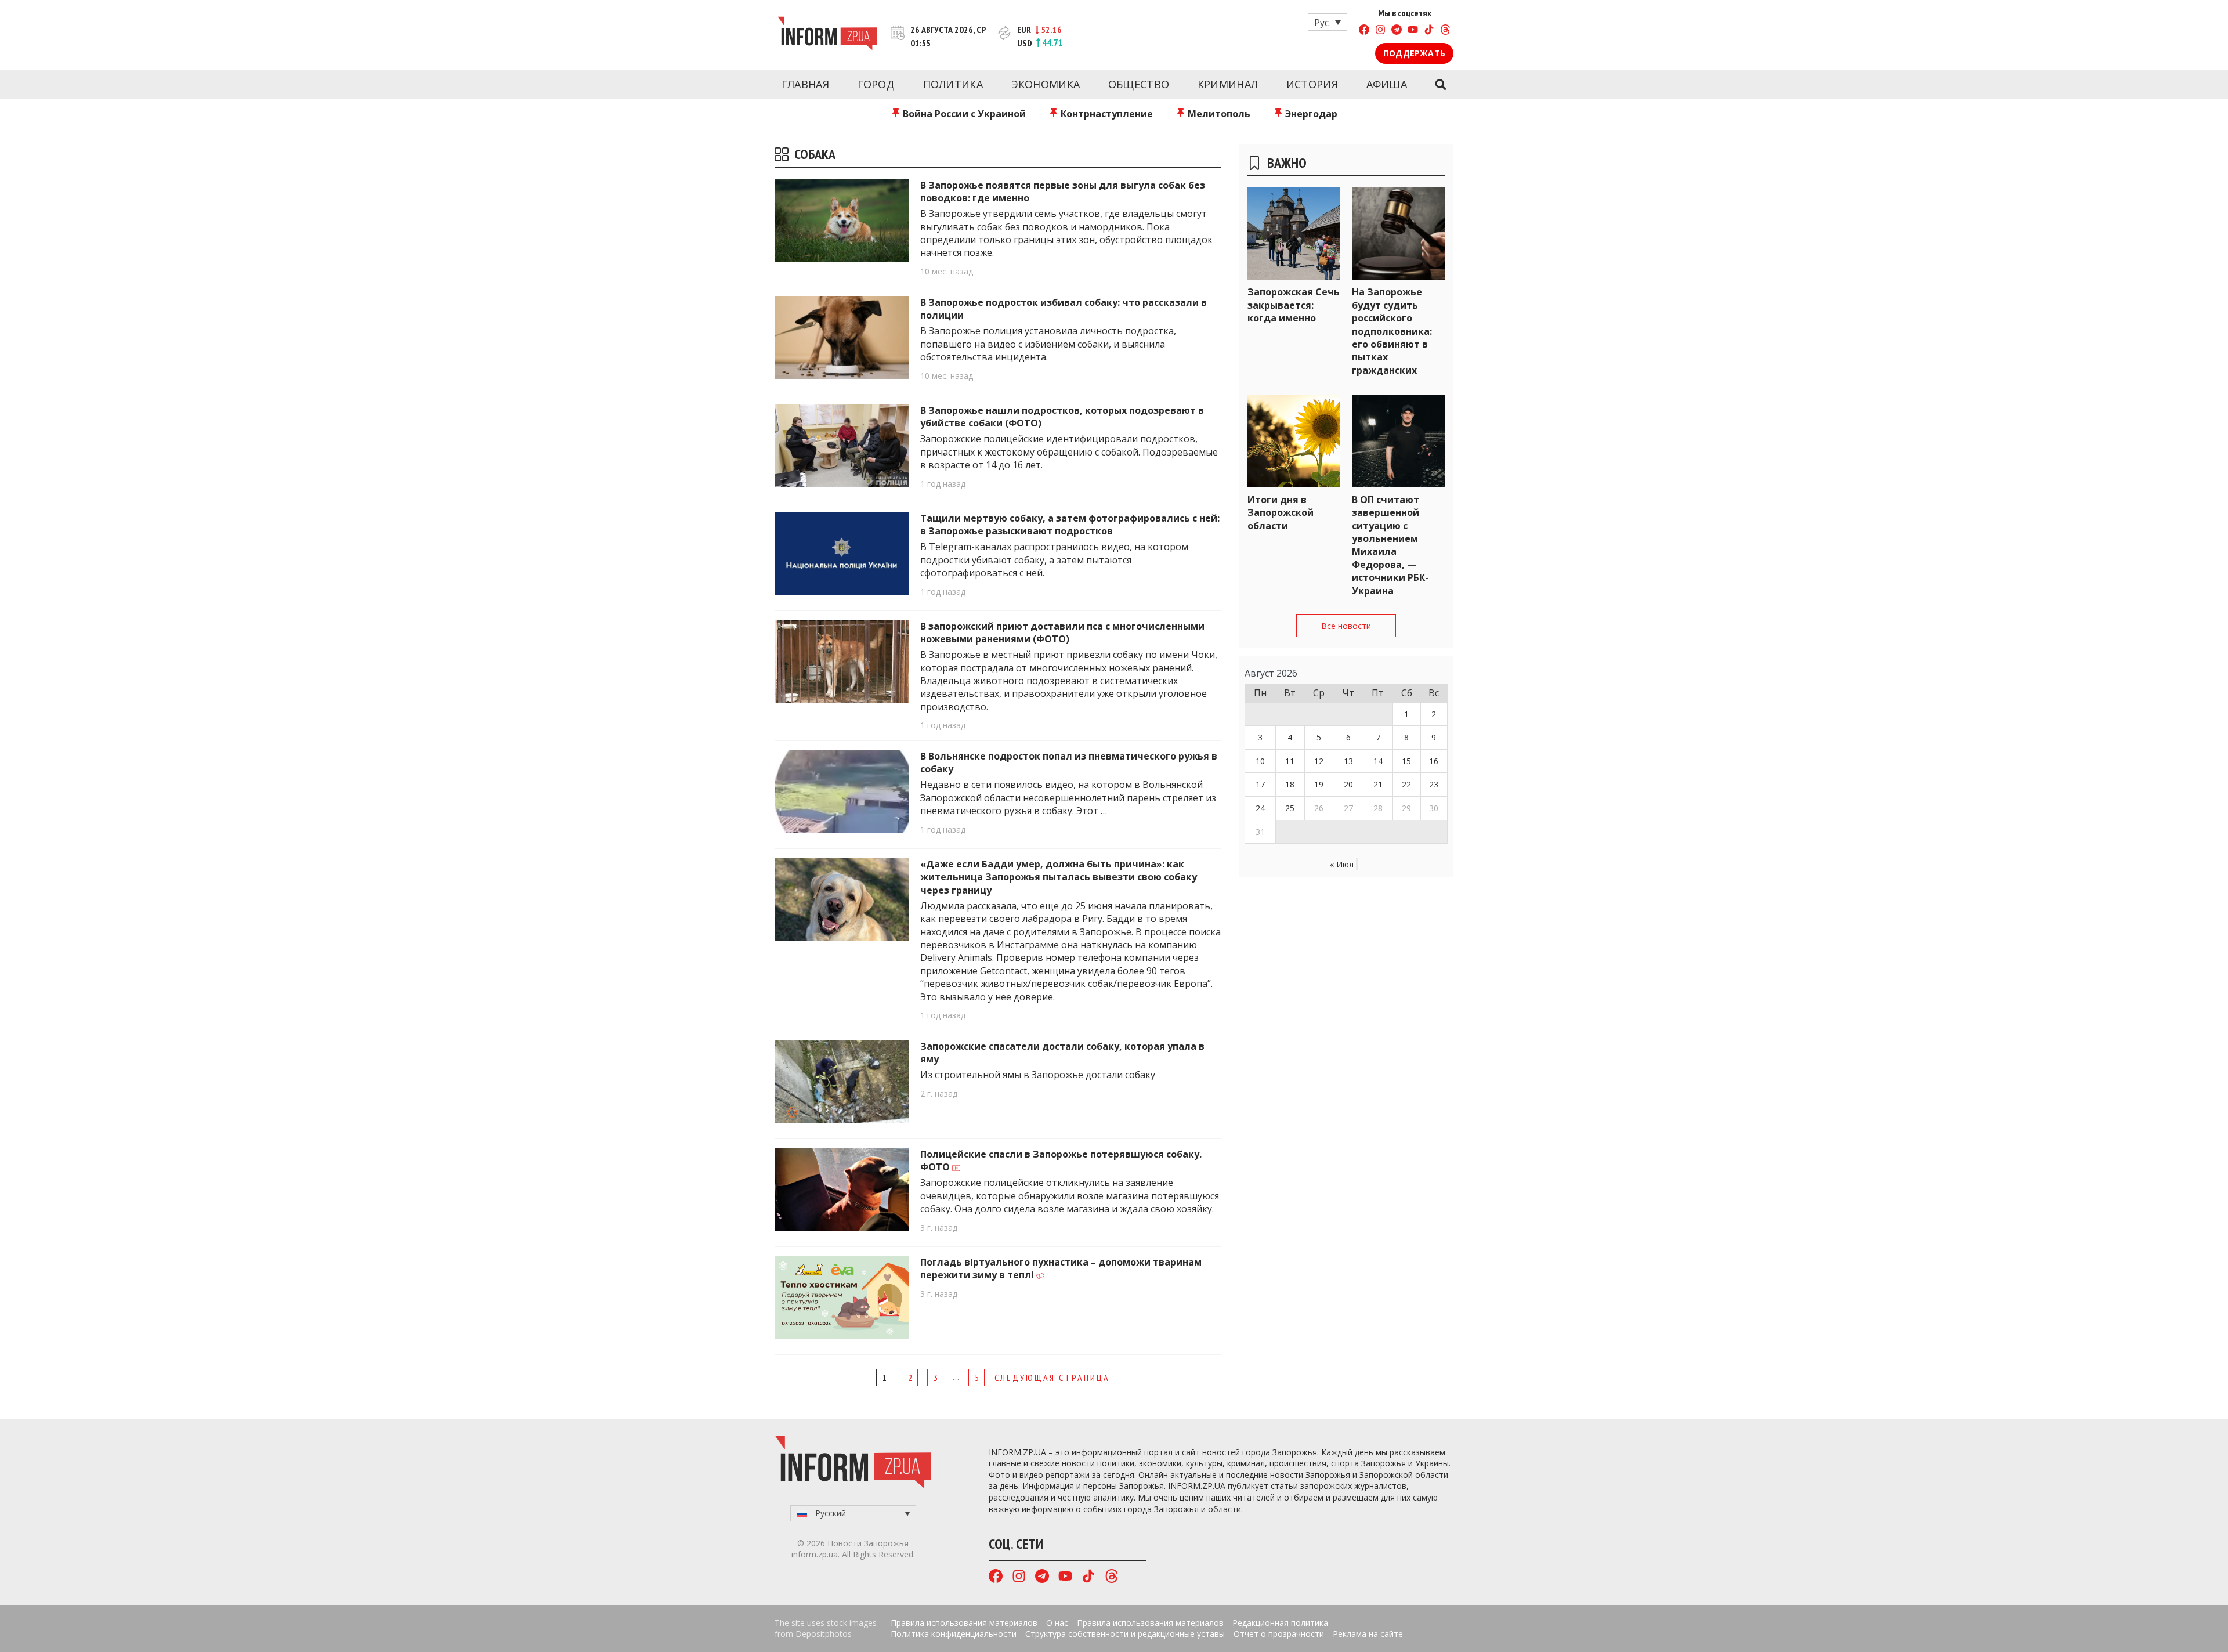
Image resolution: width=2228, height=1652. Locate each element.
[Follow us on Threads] (1445, 31)
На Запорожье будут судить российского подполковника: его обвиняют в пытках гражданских (1392, 331)
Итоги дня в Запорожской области (1281, 513)
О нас (1057, 1623)
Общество (1139, 84)
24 (1260, 808)
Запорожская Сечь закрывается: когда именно (1294, 305)
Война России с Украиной (963, 114)
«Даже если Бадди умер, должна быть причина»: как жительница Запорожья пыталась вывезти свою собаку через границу (1059, 877)
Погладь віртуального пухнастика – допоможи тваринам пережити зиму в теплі (1061, 1268)
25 (1290, 808)
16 (1434, 761)
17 (1260, 784)
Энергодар (1310, 114)
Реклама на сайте (1368, 1634)
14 (1378, 761)
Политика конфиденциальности (954, 1634)
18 (1290, 784)
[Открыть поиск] (1440, 85)
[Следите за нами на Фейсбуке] (1364, 31)
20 (1348, 784)
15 (1406, 761)
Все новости (1346, 626)
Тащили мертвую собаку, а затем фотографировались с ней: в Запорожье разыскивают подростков (1070, 525)
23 (1434, 784)
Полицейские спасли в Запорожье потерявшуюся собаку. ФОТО (1061, 1161)
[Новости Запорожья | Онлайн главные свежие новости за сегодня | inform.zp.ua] (827, 35)
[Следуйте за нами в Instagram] (1380, 31)
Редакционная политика (1280, 1623)
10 (1260, 761)
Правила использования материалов (964, 1623)
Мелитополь (1218, 114)
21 (1378, 784)
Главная (805, 84)
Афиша (1387, 84)
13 (1348, 761)
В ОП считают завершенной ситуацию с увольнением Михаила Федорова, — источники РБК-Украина (1390, 545)
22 (1406, 784)
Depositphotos (824, 1634)
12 (1319, 761)
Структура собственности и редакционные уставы (1125, 1634)
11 (1290, 761)
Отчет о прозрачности (1279, 1634)
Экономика (1046, 84)
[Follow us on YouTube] (1413, 31)
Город (876, 84)
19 (1319, 784)
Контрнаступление (1106, 114)
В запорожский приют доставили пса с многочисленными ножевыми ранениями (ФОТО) (1062, 632)
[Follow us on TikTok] (1429, 31)
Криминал (1228, 84)
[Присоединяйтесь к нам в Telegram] (1397, 31)
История (1312, 84)
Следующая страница (1052, 1378)
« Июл (1342, 864)
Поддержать (1414, 53)
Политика (953, 84)
